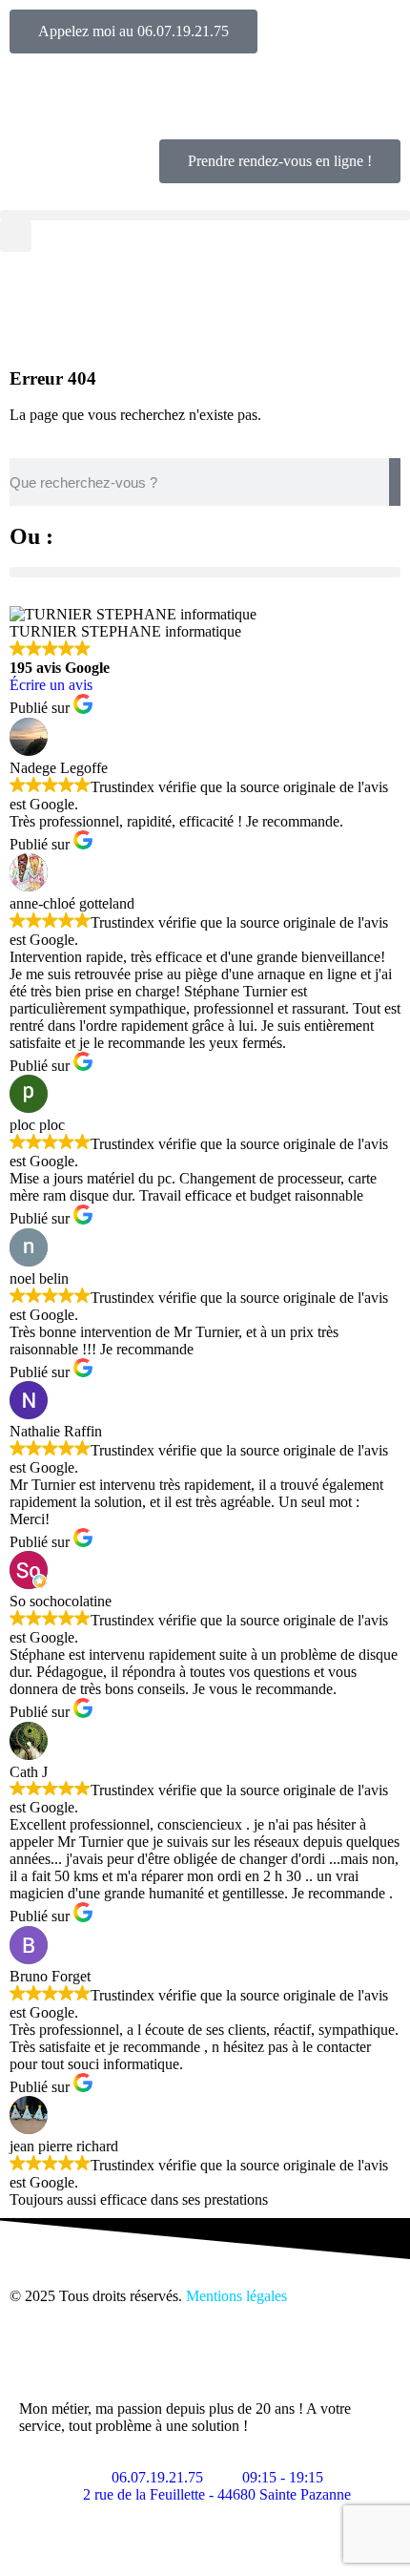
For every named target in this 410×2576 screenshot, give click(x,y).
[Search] (395, 482)
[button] (205, 215)
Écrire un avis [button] (51, 685)
